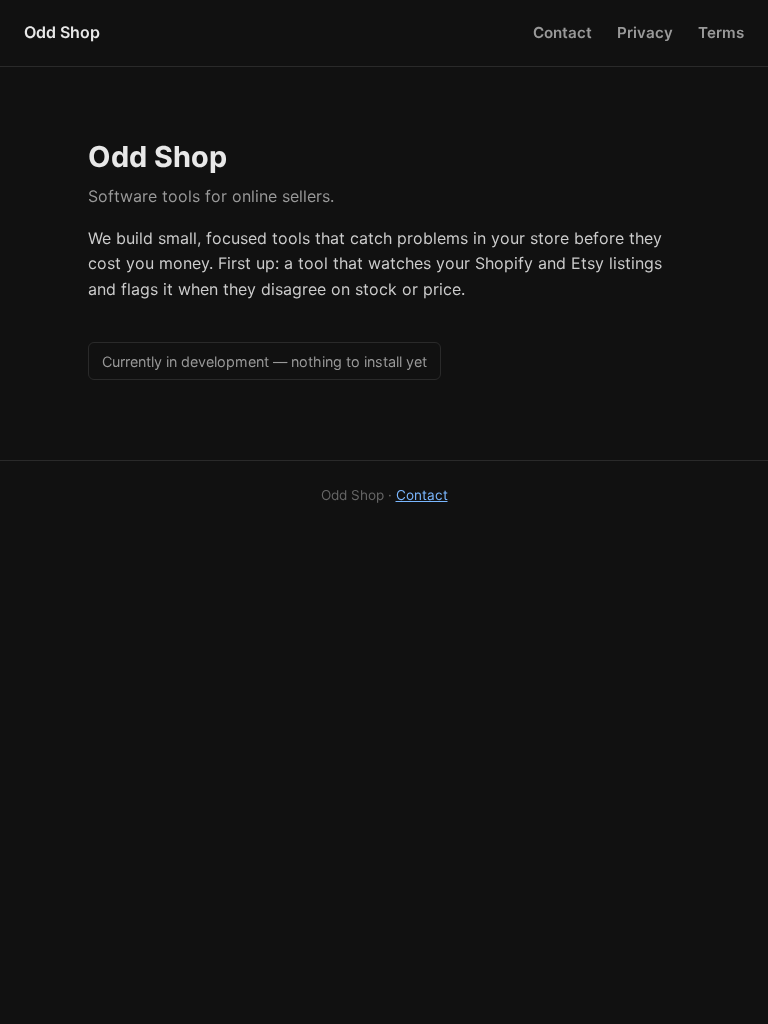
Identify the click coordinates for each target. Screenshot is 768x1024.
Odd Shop (62, 32)
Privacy (645, 32)
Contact (562, 32)
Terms (721, 32)
